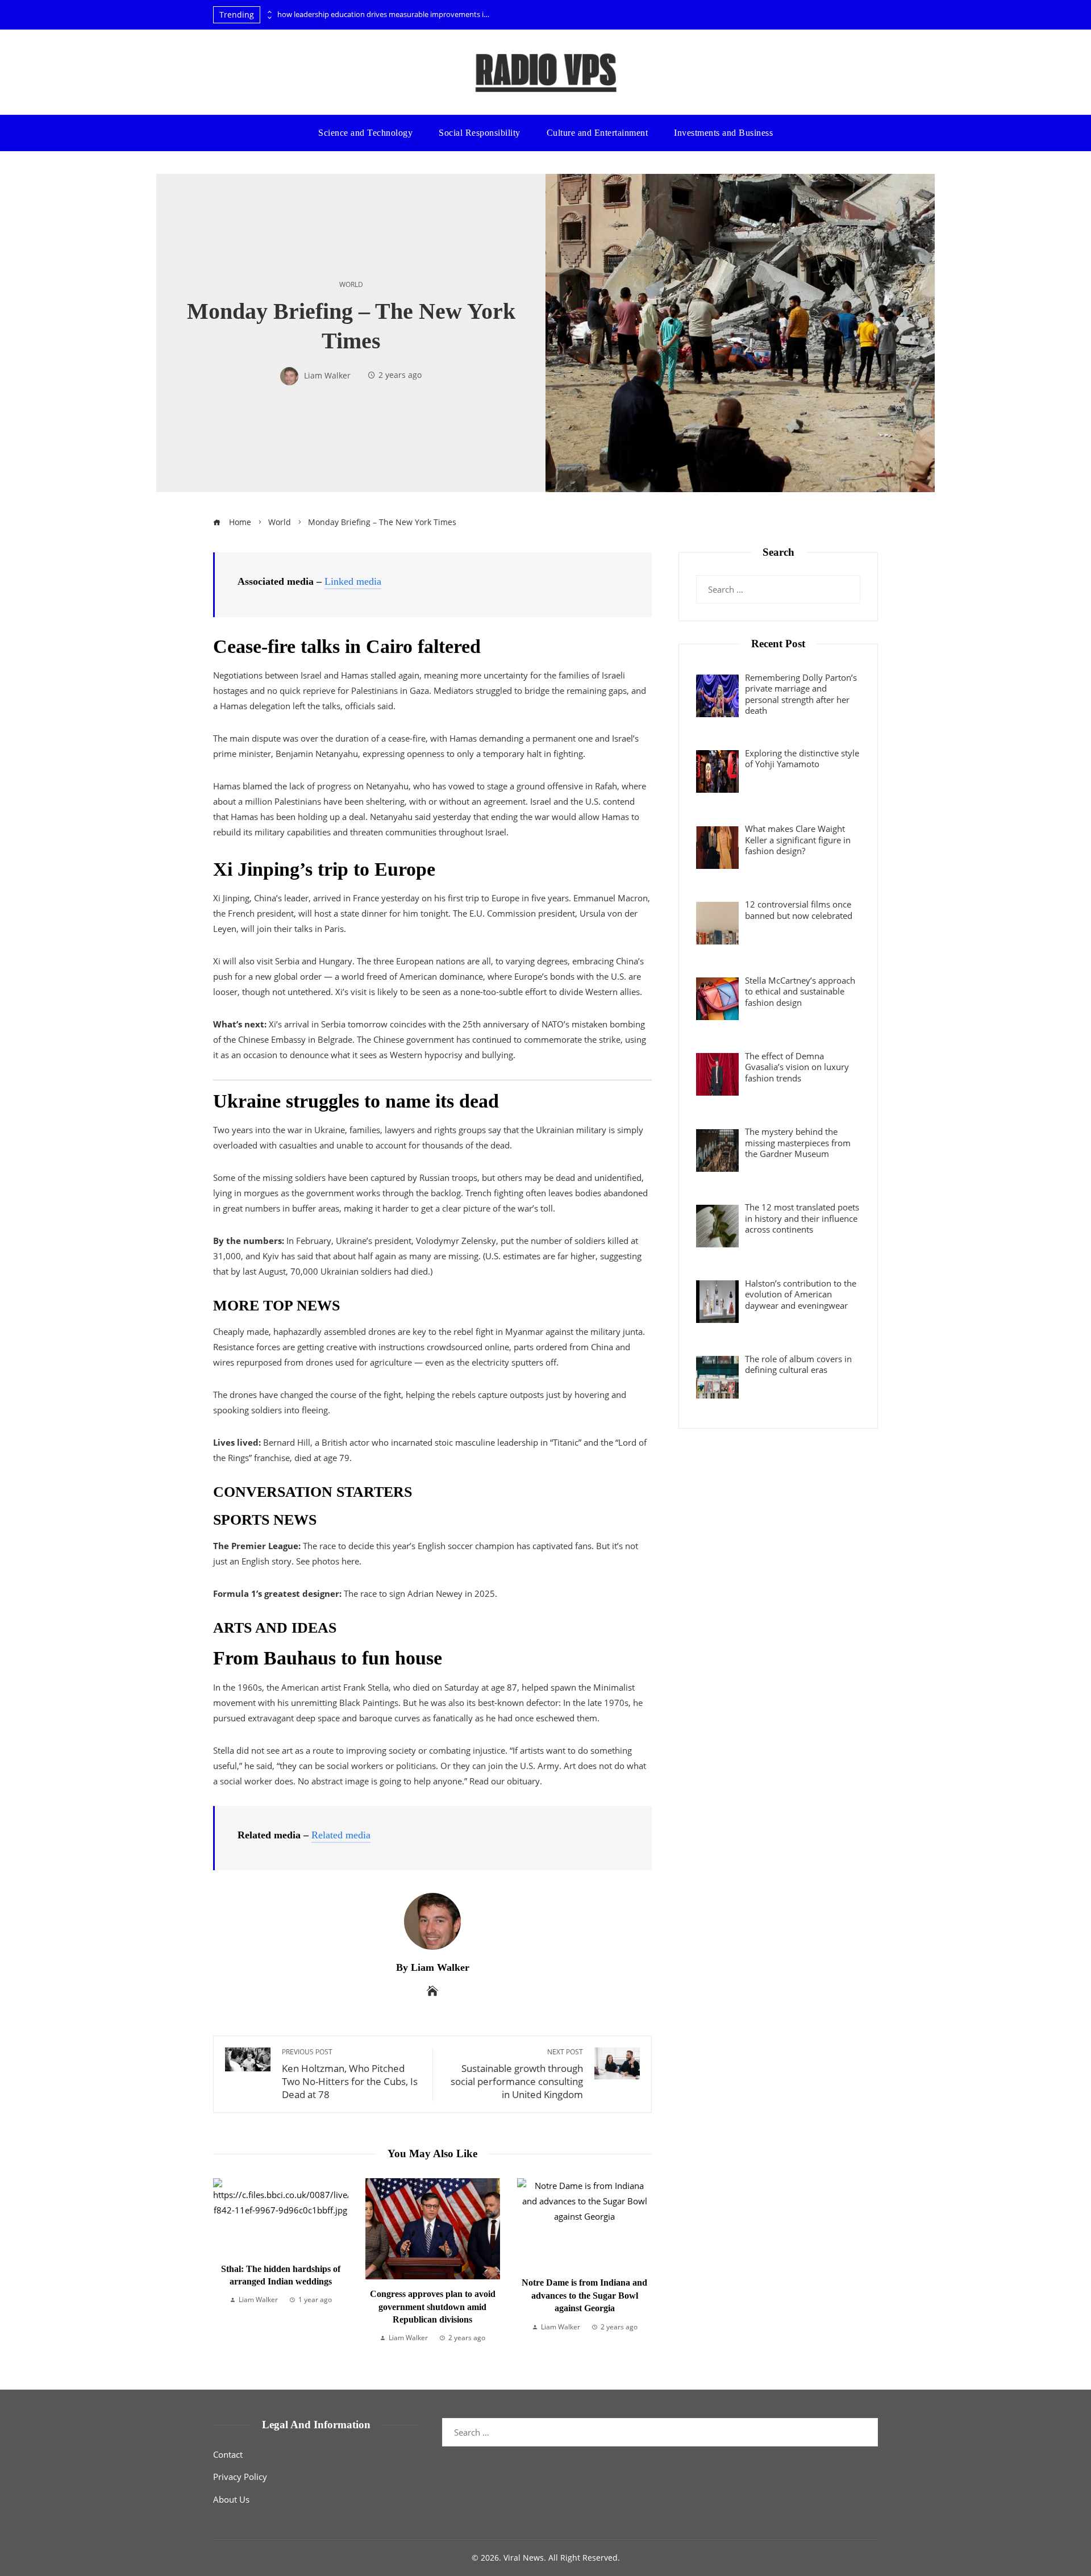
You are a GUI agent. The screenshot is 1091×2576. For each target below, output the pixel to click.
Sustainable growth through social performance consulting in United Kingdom (517, 2074)
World (351, 285)
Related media (341, 1835)
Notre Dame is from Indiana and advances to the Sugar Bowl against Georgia (433, 2295)
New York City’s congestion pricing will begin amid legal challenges (585, 2296)
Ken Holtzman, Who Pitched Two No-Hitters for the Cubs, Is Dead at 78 (350, 2074)
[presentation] (269, 12)
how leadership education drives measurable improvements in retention (385, 14)
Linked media (353, 581)
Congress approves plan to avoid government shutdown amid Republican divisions (281, 2307)
